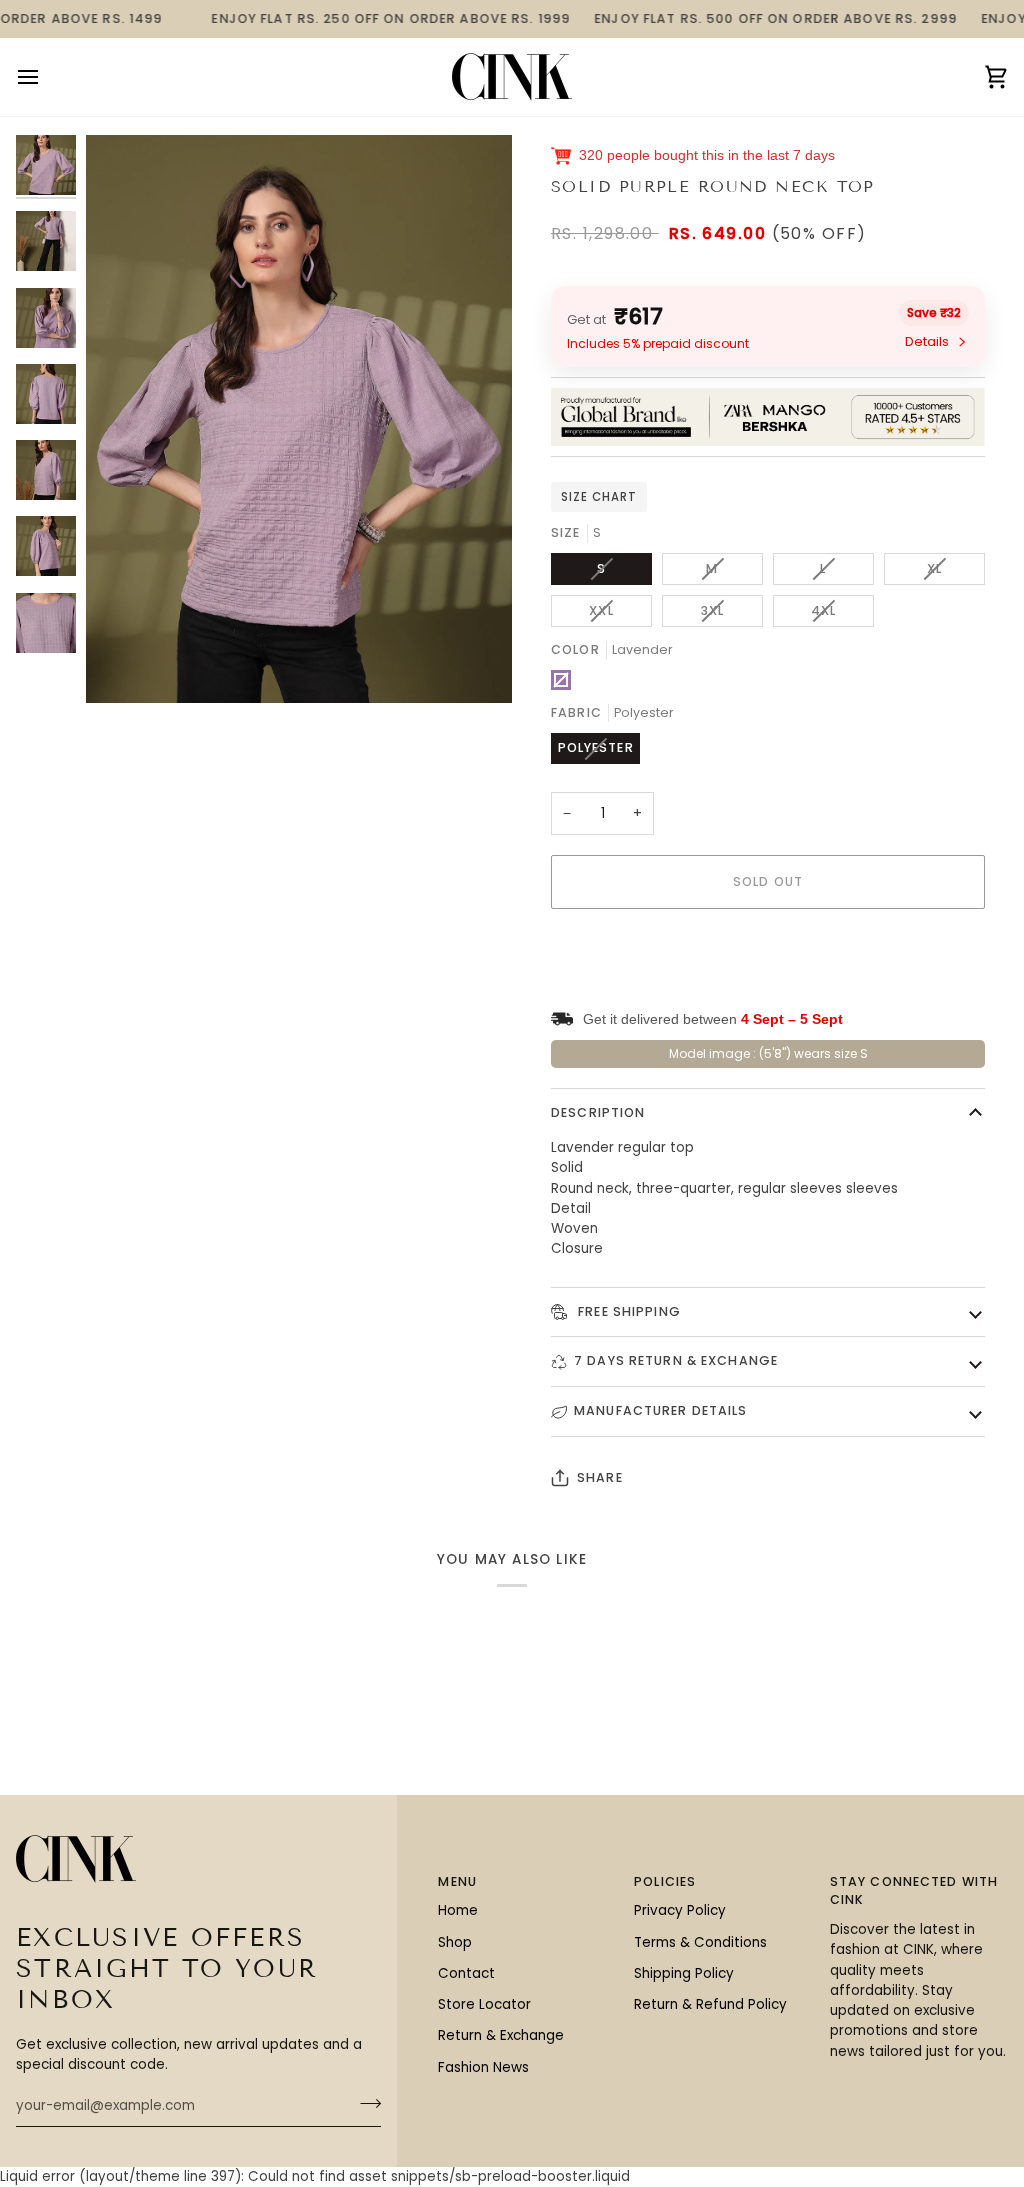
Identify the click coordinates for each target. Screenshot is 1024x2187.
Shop (455, 1942)
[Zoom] (299, 419)
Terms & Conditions (700, 1942)
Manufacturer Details (661, 1410)
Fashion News (483, 2067)
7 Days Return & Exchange (676, 1360)
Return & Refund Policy (710, 2004)
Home (458, 1910)
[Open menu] (46, 77)
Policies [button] (665, 1881)
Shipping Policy (684, 1973)
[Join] (364, 2104)
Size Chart (599, 497)
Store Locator (484, 2004)
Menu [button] (457, 1881)
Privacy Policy (680, 1910)
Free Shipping (627, 1311)
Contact (466, 1973)
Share (600, 1477)
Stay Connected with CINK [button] (914, 1891)
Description (598, 1112)
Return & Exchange (501, 2035)
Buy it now (768, 950)
